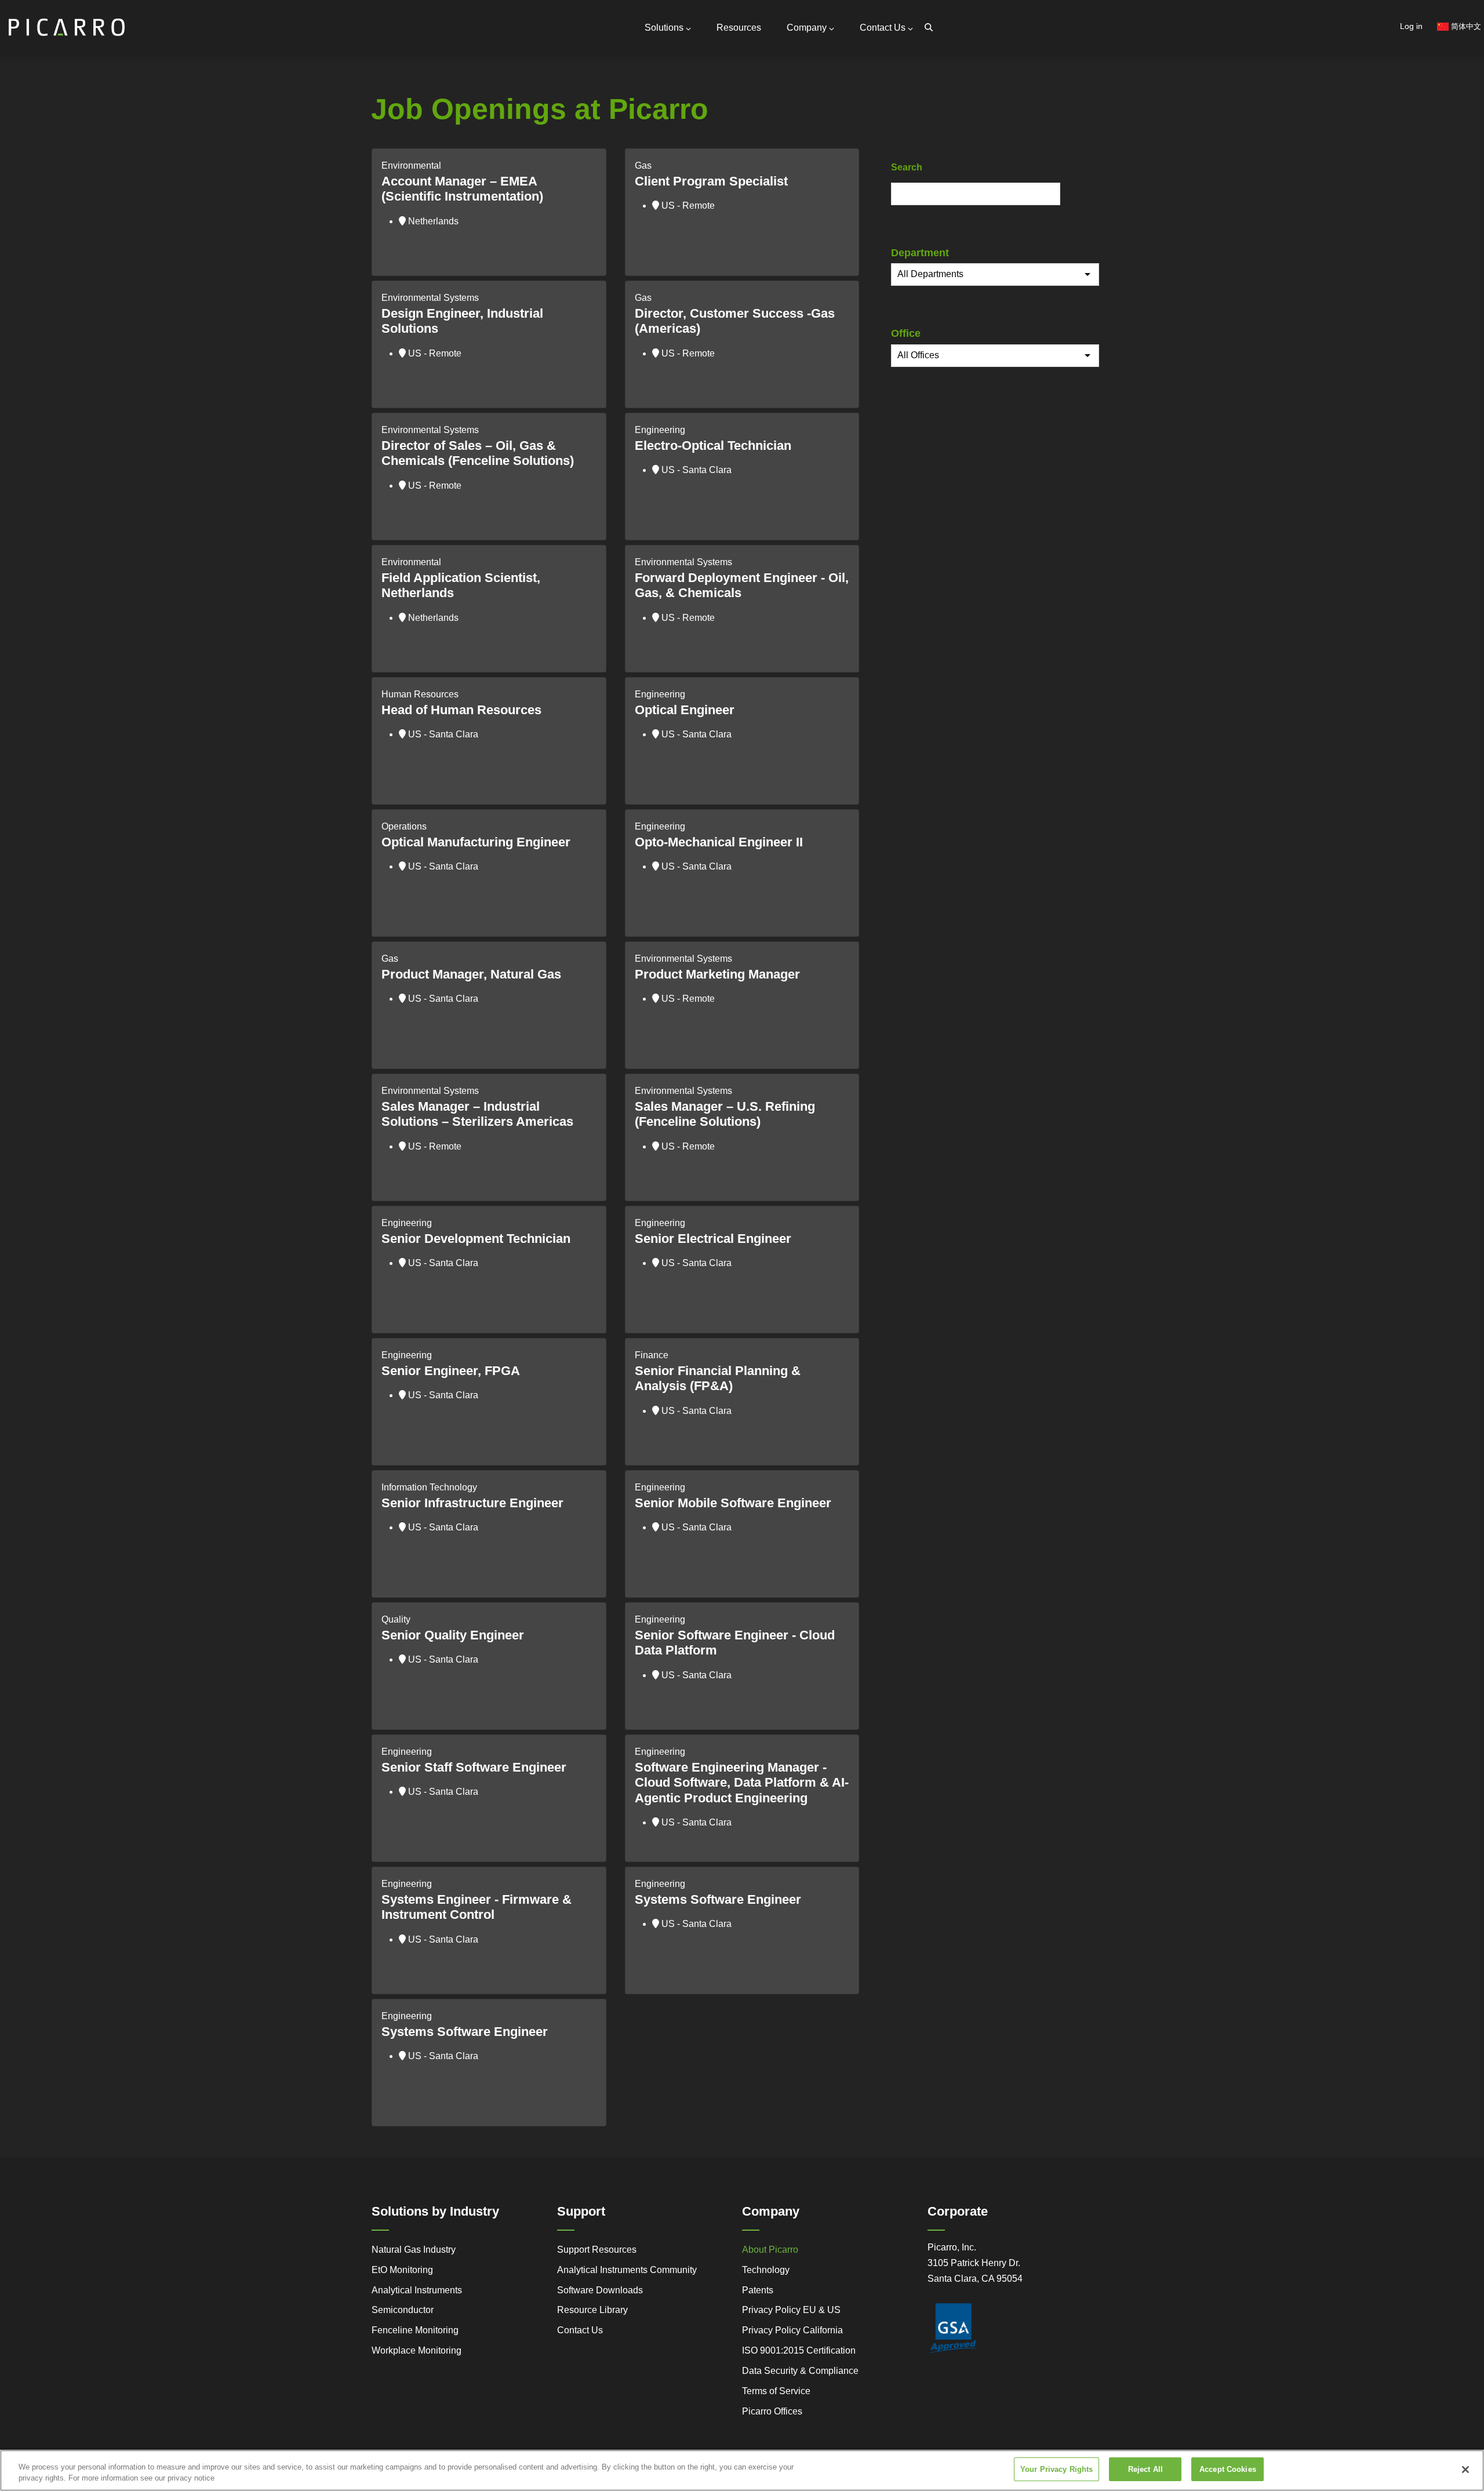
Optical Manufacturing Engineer (476, 842)
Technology (766, 2270)
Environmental (411, 166)
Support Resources (597, 2250)
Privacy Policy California (792, 2330)
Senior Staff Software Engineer (474, 1767)
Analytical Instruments (417, 2290)
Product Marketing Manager (717, 974)
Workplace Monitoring (417, 2350)
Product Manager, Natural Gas (471, 974)
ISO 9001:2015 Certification (799, 2350)
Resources (739, 28)
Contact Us (883, 28)
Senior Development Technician (476, 1239)
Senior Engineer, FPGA (451, 1371)
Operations (404, 826)
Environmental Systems (430, 298)
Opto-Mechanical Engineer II (719, 842)
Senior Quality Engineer (453, 1635)
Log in (1411, 26)
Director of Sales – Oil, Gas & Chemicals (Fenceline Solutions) (478, 453)
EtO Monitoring (402, 2270)
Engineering (660, 430)
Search (907, 167)
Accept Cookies (1228, 2469)
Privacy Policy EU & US (791, 2310)
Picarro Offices (772, 2411)
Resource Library (592, 2310)
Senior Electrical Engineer (713, 1239)
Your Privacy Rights (1056, 2469)
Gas (643, 166)
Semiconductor (403, 2310)
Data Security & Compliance (800, 2371)
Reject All (1145, 2469)
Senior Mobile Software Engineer (733, 1503)
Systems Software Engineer (718, 1899)
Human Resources (420, 694)
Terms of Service (776, 2391)
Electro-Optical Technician (713, 446)
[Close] (1465, 2470)
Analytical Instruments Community (627, 2270)
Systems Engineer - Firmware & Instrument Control (477, 1907)
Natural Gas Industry (414, 2250)
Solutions (664, 28)
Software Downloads (600, 2290)
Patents (758, 2290)
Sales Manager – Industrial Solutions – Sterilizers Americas (477, 1114)
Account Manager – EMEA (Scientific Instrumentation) (462, 189)
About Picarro (770, 2250)
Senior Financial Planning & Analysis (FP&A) (718, 1378)
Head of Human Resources (461, 710)
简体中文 (1465, 26)
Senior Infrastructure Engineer (472, 1503)
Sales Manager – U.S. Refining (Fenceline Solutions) (725, 1114)
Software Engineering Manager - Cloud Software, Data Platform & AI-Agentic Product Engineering (742, 1783)
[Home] (67, 22)
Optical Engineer (685, 710)
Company (807, 28)
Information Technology (429, 1487)
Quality (396, 1619)
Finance (652, 1355)
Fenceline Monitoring (415, 2330)
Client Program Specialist (711, 181)
